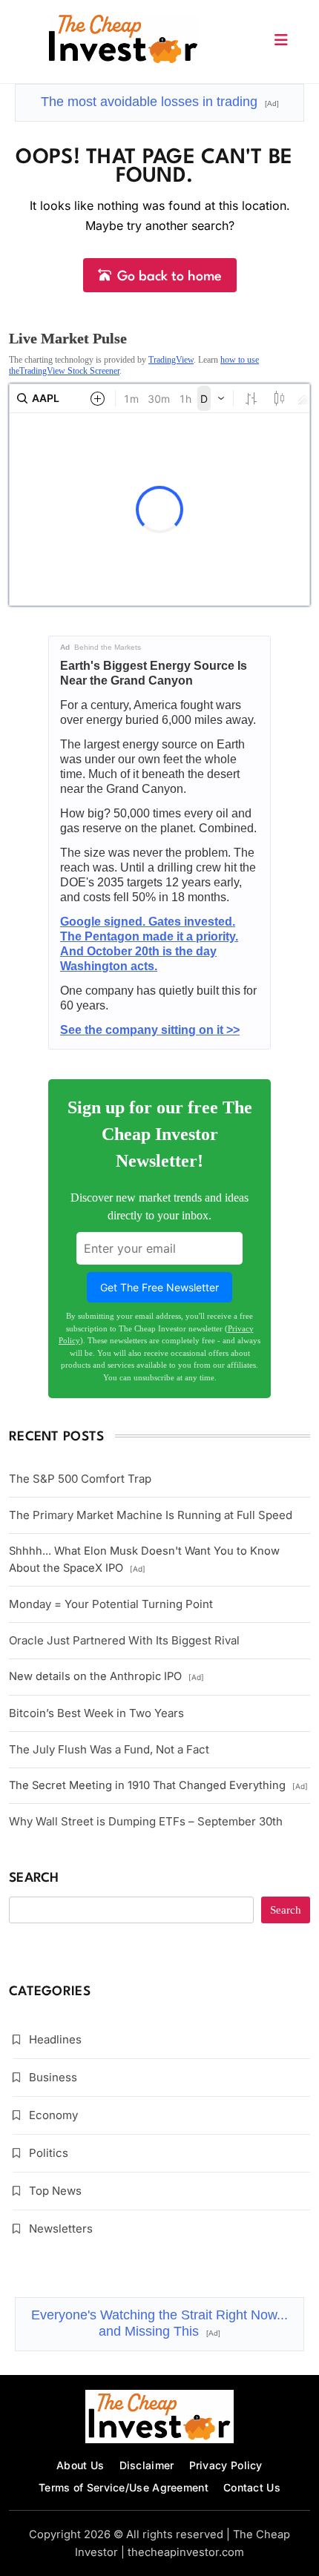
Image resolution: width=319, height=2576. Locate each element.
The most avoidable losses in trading (160, 102)
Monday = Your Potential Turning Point (111, 1604)
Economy (53, 2115)
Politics (49, 2153)
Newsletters (61, 2229)
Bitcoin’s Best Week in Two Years (96, 1713)
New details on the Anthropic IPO (106, 1676)
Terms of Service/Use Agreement (124, 2487)
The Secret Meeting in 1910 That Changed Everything (158, 1785)
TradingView (171, 360)
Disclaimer (147, 2465)
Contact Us (252, 2487)
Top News (55, 2191)
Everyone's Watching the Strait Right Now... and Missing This (159, 2323)
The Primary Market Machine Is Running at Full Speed (151, 1515)
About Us (80, 2465)
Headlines (55, 2039)
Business (53, 2077)
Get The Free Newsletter (159, 1287)
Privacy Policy (226, 2465)
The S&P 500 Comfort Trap (80, 1479)
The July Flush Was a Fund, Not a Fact (109, 1749)
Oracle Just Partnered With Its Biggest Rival (124, 1640)
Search (34, 1878)
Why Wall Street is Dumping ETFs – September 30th (146, 1821)
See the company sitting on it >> (150, 1030)
